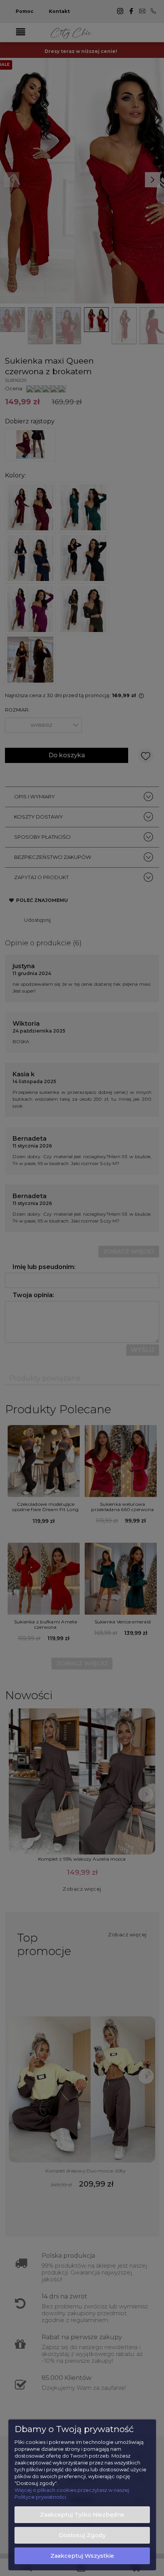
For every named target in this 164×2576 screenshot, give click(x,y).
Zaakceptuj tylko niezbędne (82, 2515)
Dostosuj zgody (82, 2535)
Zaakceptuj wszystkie (82, 2556)
